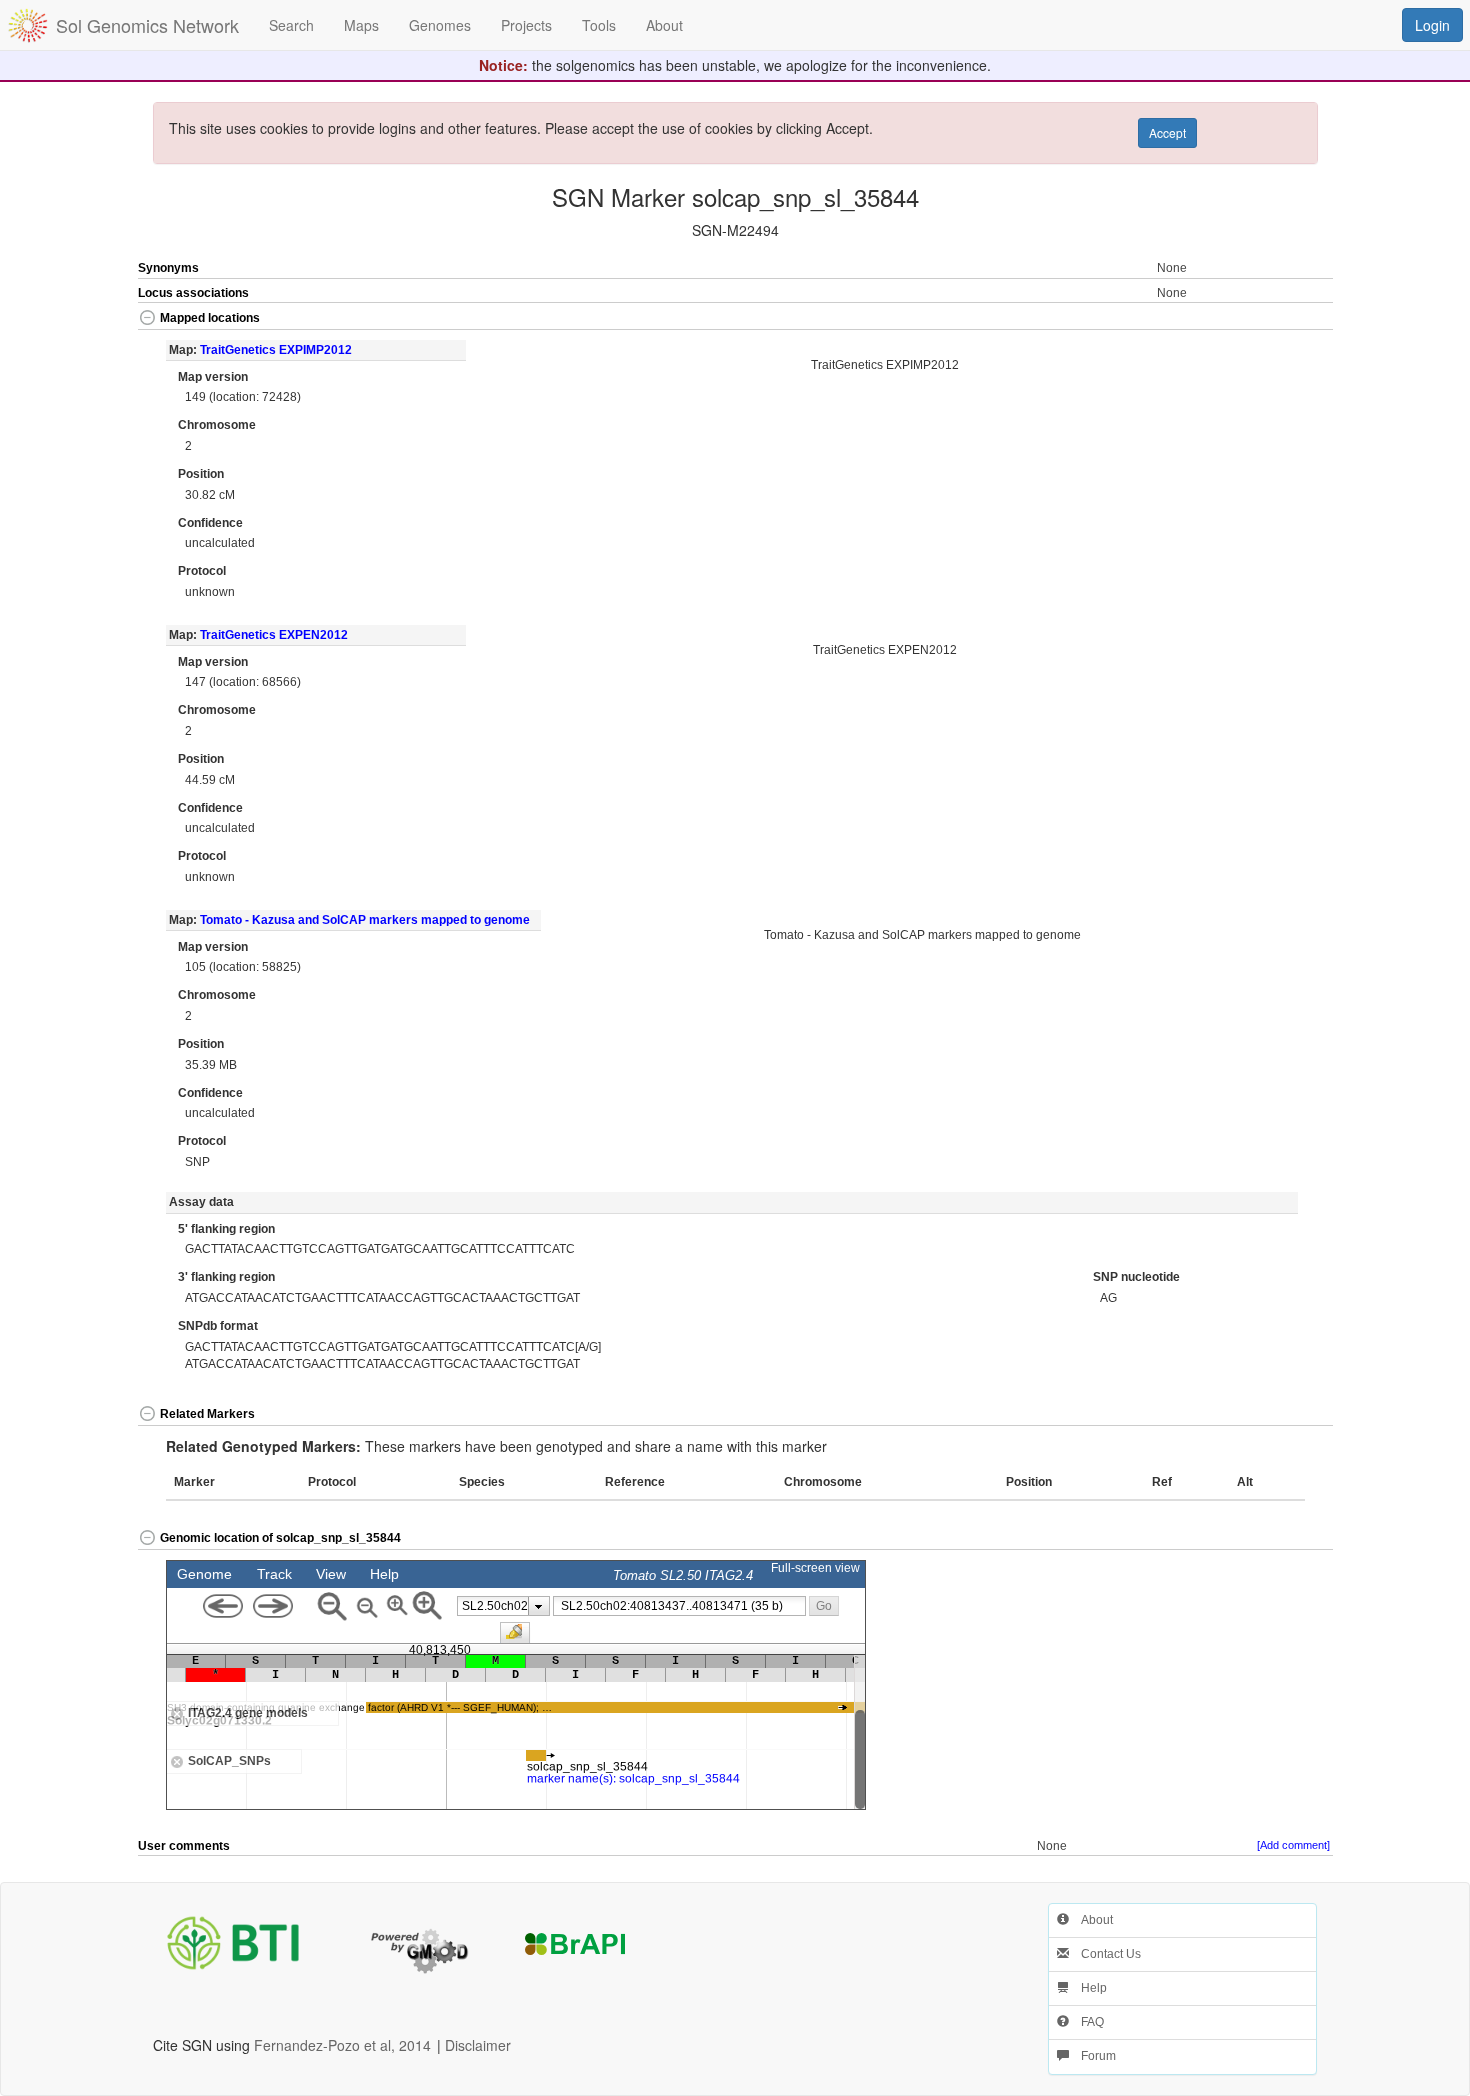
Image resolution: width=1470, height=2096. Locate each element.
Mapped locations (210, 318)
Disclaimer (478, 2045)
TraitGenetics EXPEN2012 (274, 635)
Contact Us (1105, 1954)
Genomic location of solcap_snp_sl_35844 (280, 1538)
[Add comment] (1293, 1845)
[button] (1273, 319)
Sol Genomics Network (147, 25)
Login (1432, 25)
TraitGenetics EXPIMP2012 (276, 350)
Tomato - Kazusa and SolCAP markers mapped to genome (365, 920)
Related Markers (207, 1414)
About (1091, 1920)
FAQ (1086, 2022)
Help (1088, 1988)
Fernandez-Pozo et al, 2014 (342, 2045)
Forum (1092, 2056)
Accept (1167, 132)
